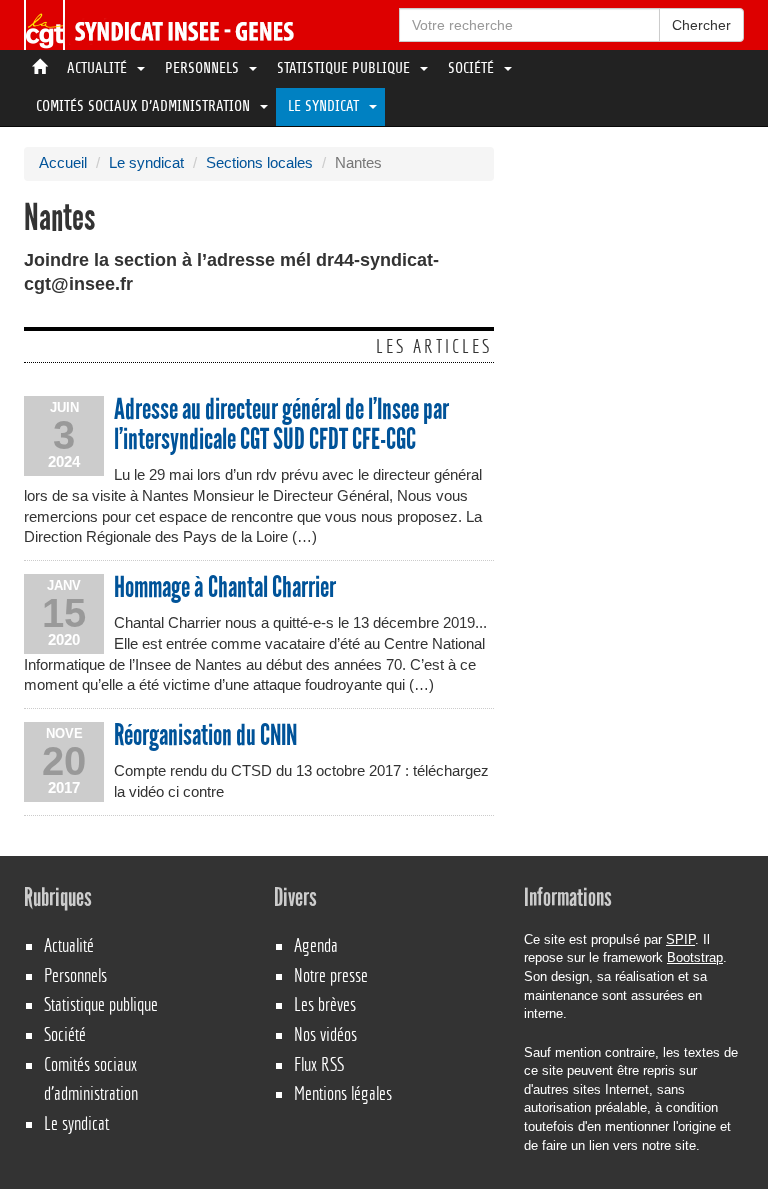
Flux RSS (319, 1064)
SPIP (680, 939)
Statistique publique (345, 69)
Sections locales (259, 163)
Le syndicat (325, 107)
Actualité (99, 69)
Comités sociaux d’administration (145, 107)
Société (473, 69)
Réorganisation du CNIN (205, 736)
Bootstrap (695, 957)
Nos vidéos (325, 1034)
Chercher (701, 25)
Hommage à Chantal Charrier (225, 588)
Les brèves (325, 1004)
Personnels (204, 69)
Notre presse (331, 975)
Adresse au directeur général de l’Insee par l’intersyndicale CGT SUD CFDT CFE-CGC (281, 424)
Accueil (63, 163)
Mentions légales (343, 1093)
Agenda (316, 945)
